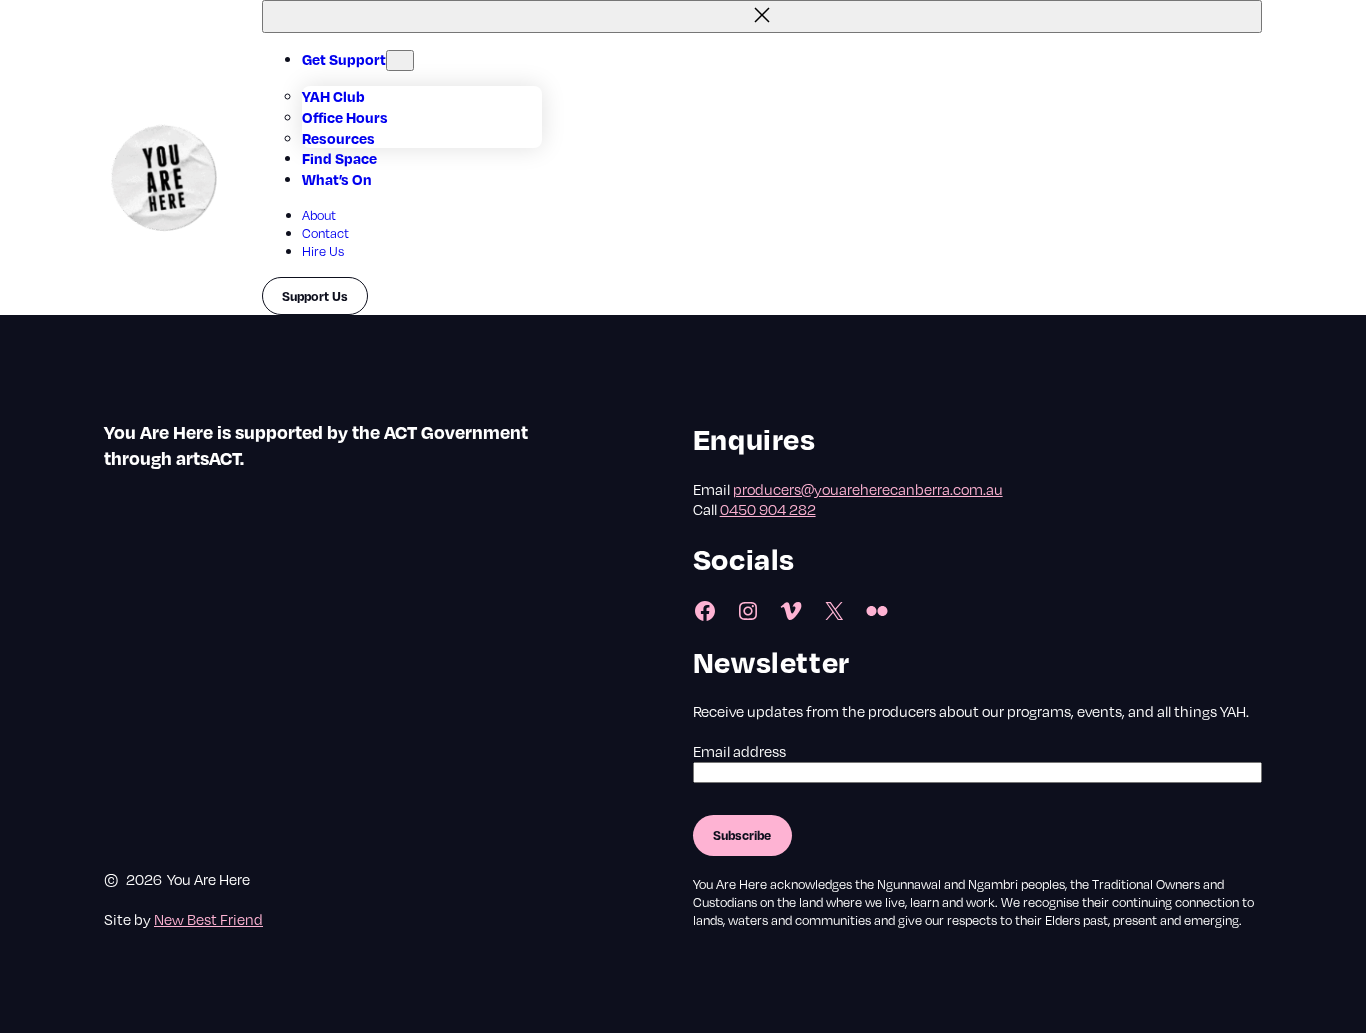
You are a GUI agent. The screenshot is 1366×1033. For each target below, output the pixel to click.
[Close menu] (762, 16)
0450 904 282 (768, 509)
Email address (739, 751)
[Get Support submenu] (400, 60)
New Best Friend (208, 919)
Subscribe (742, 835)
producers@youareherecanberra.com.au (868, 489)
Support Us (315, 296)
